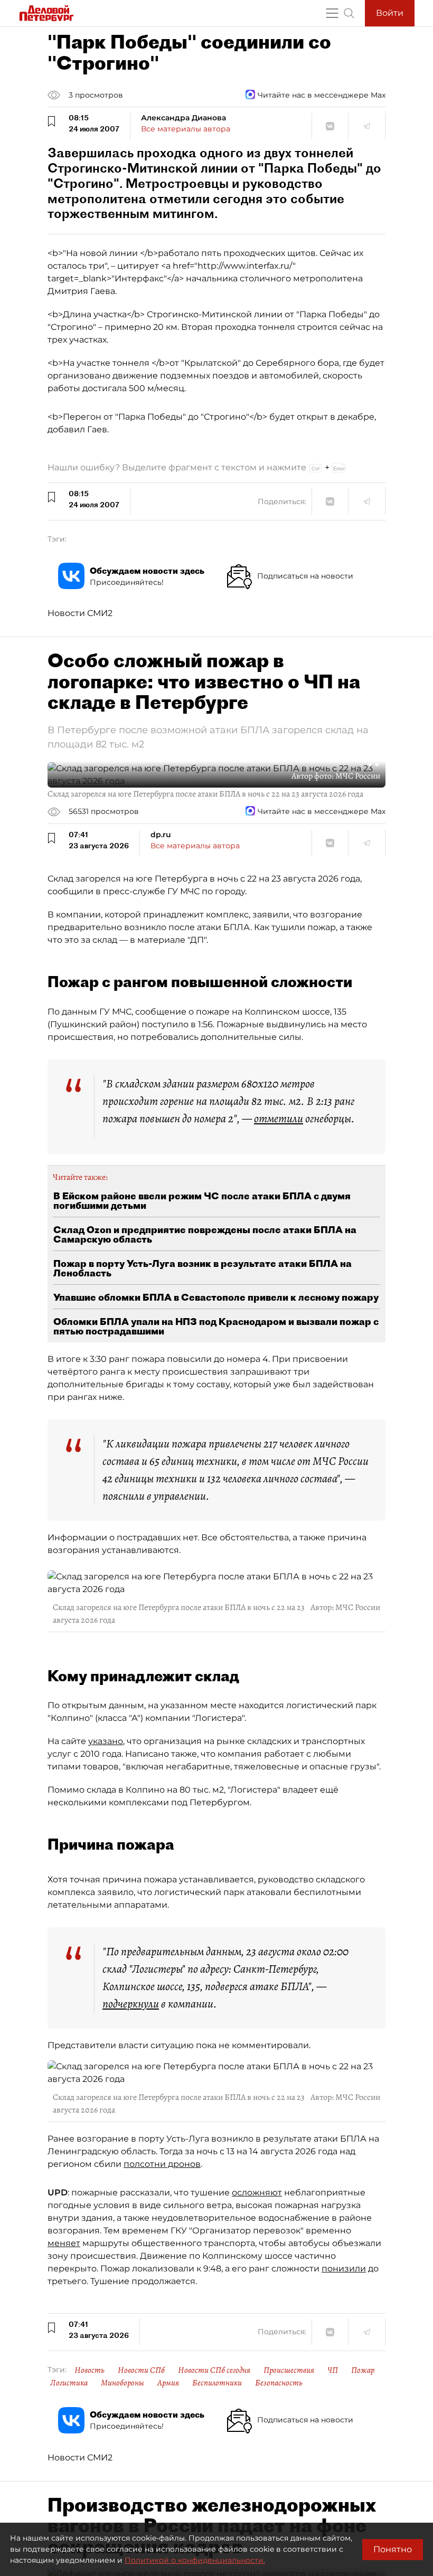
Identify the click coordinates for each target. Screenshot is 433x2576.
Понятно (393, 2549)
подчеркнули (131, 2004)
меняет (64, 2243)
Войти (390, 13)
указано (106, 1741)
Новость (90, 2370)
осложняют (257, 2193)
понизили (344, 2269)
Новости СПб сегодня (214, 2370)
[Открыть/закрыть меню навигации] (332, 13)
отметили (279, 1119)
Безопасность (279, 2383)
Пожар (363, 2370)
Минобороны (123, 2383)
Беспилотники (217, 2383)
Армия (168, 2383)
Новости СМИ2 (80, 613)
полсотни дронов (162, 2164)
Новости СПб (141, 2370)
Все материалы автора (186, 129)
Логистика (69, 2383)
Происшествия (289, 2370)
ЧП (333, 2370)
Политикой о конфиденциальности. (195, 2560)
